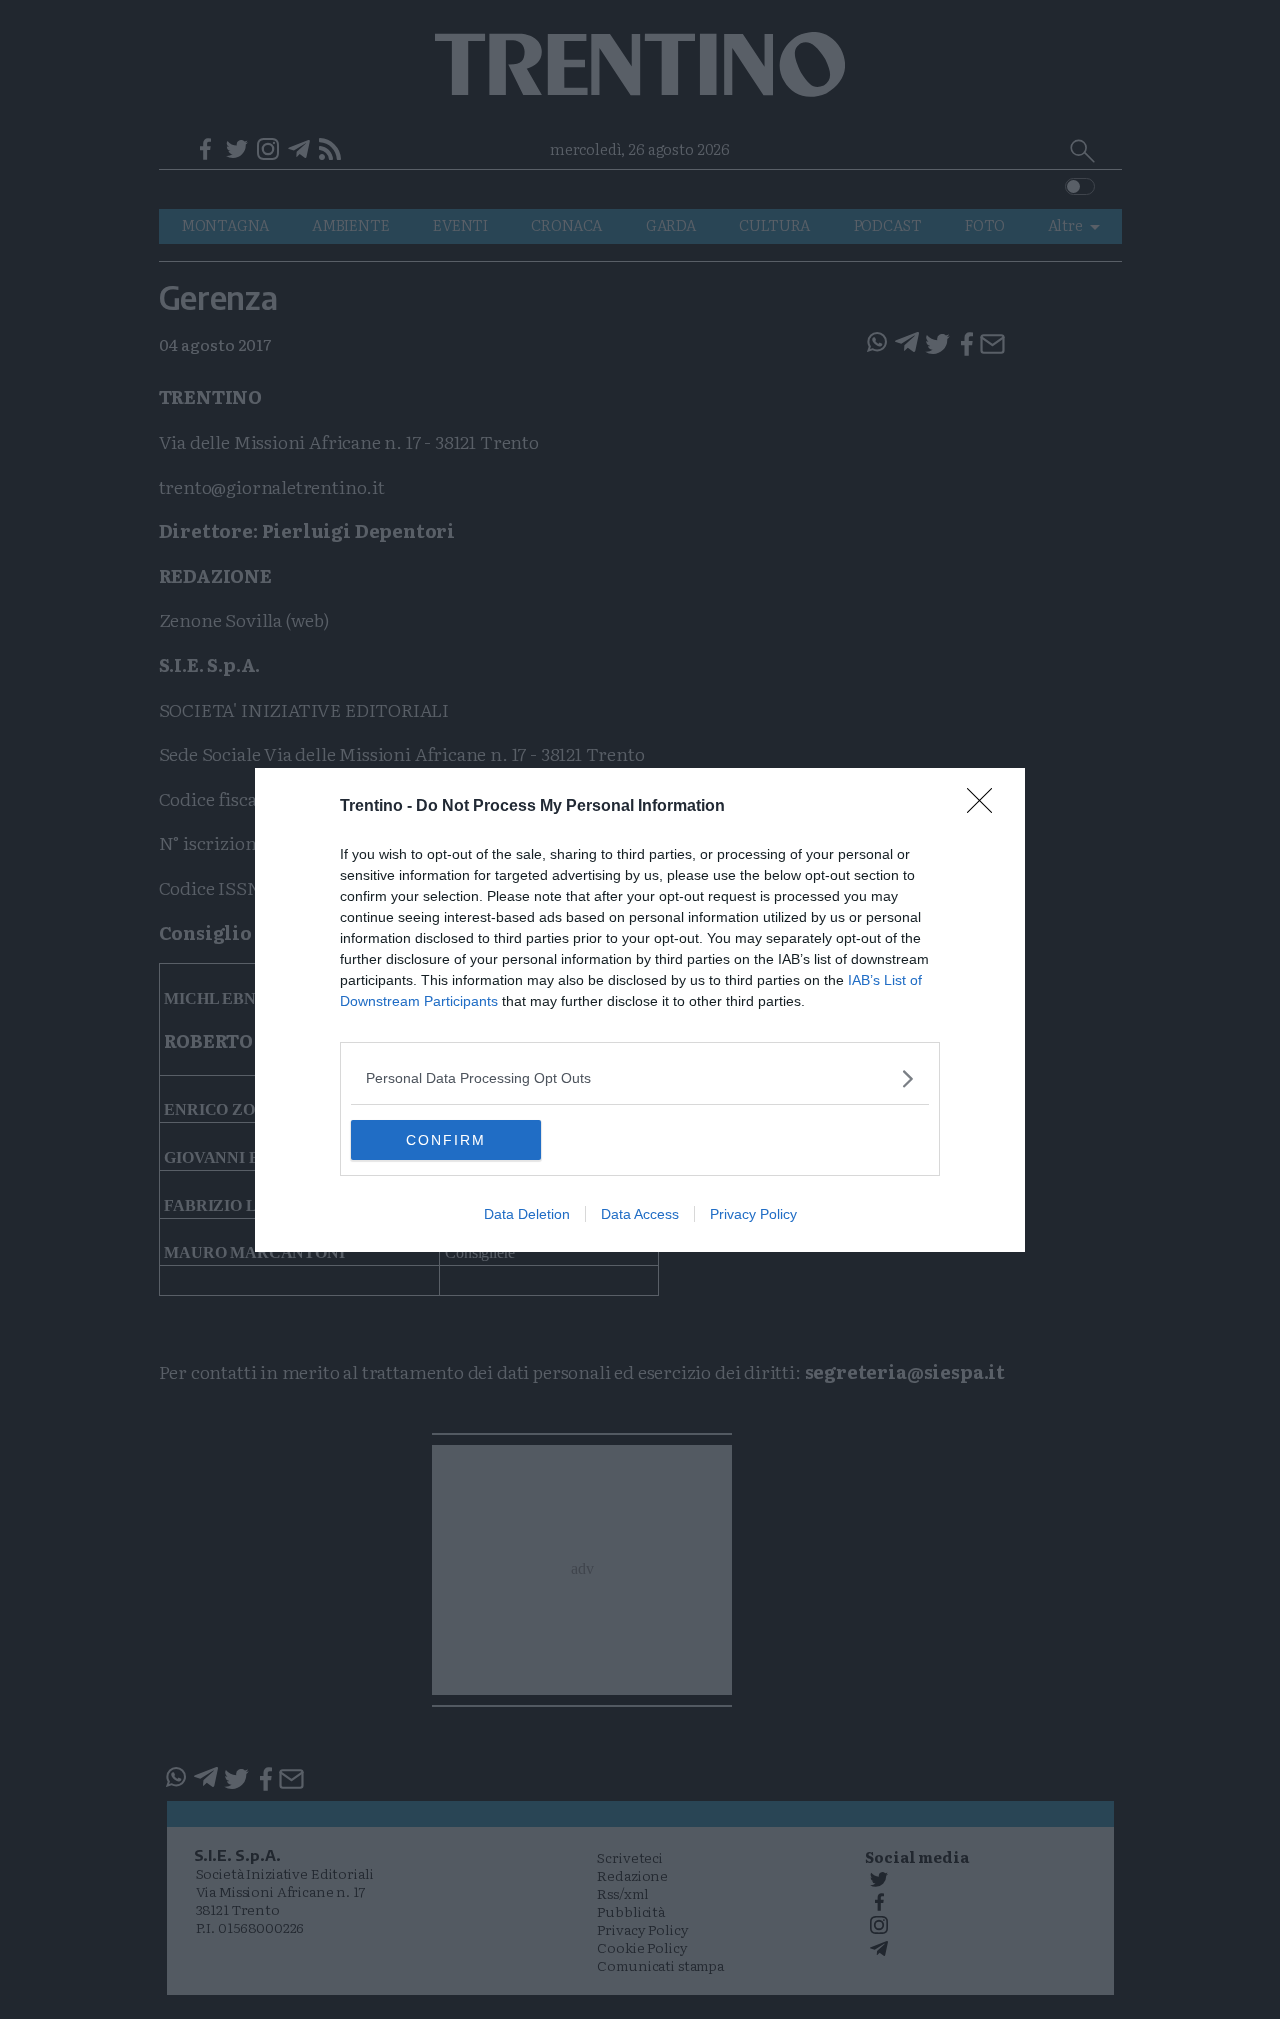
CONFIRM (446, 1140)
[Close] (986, 807)
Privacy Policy (753, 1214)
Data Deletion (527, 1214)
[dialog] (640, 1010)
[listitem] (640, 1078)
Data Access (640, 1214)
